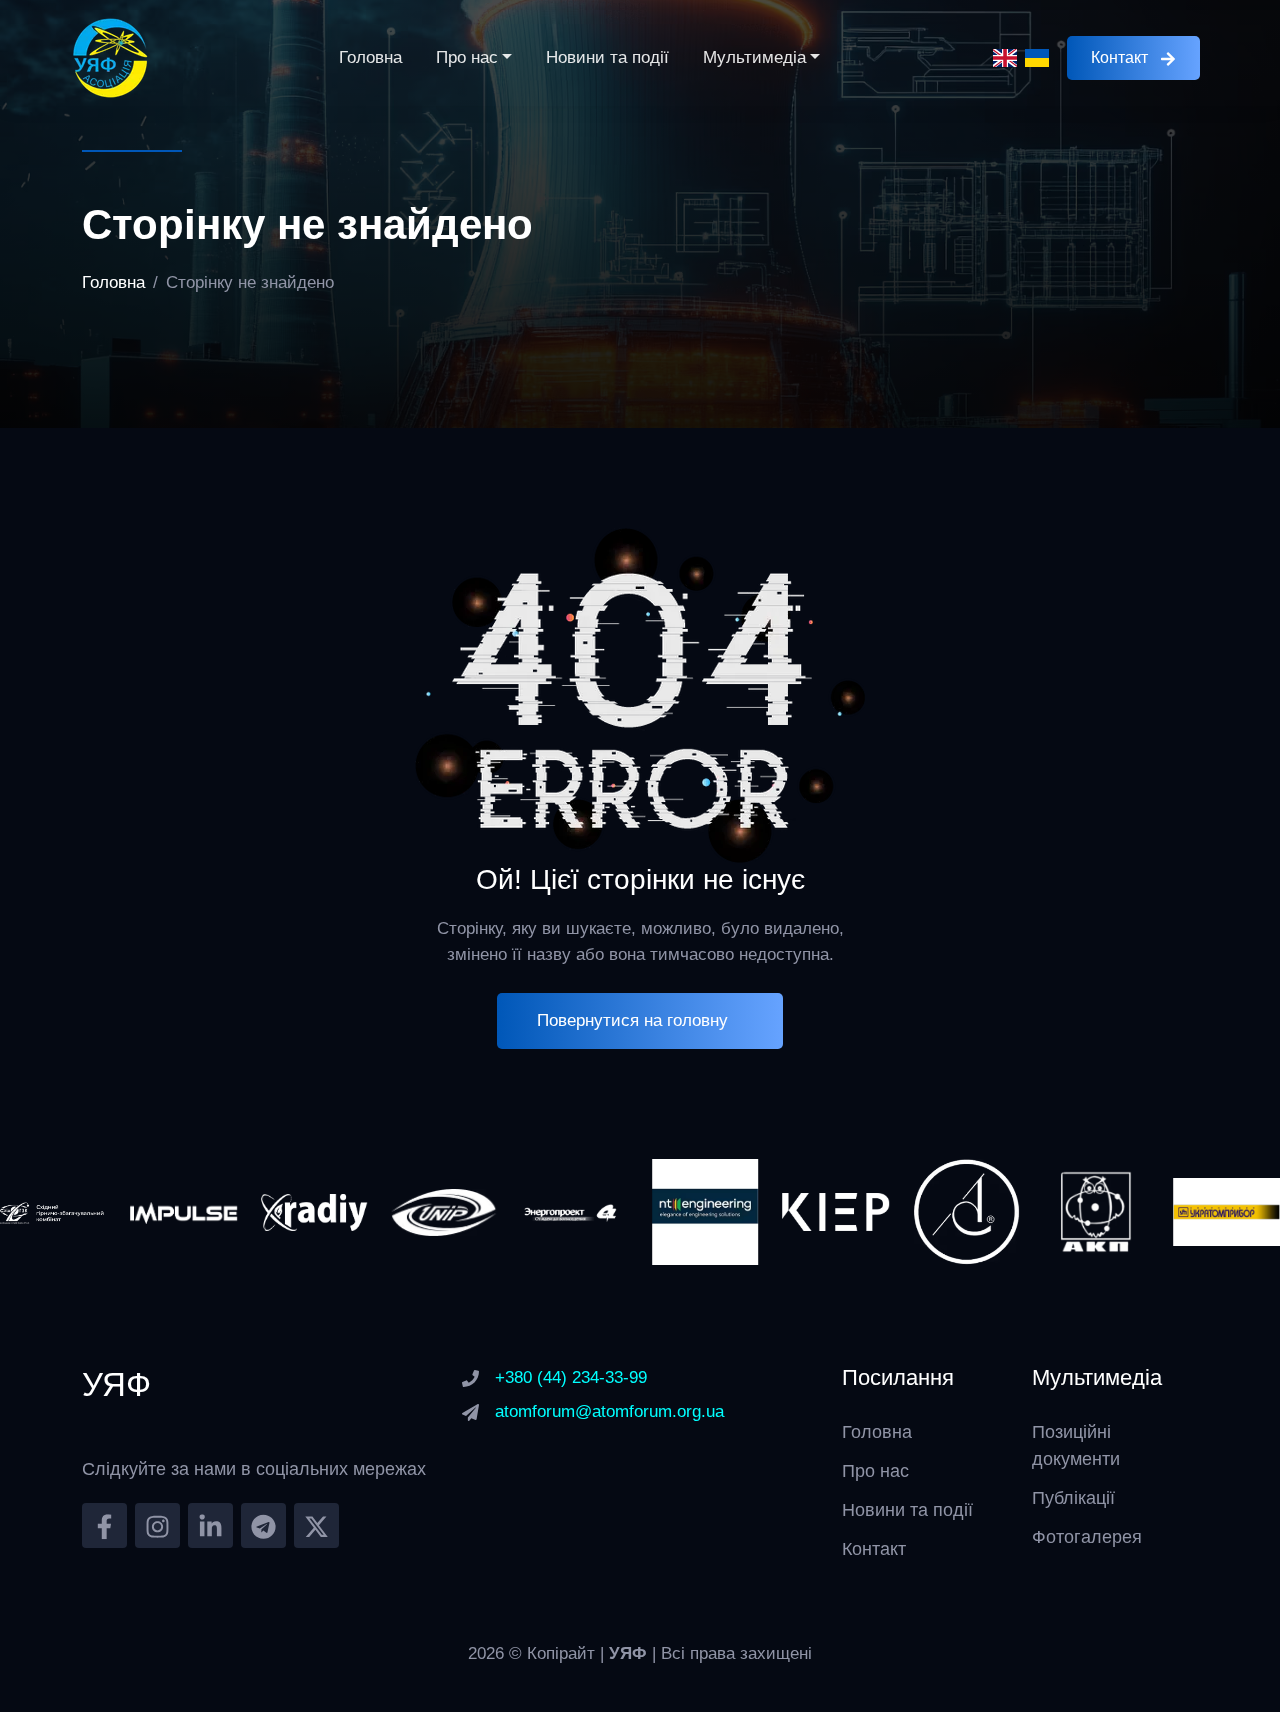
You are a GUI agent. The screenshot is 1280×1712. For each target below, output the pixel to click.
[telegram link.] (263, 1525)
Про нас (467, 57)
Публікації (1073, 1498)
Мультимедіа (754, 57)
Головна (370, 57)
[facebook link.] (104, 1525)
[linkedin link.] (210, 1525)
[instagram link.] (157, 1525)
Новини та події (607, 57)
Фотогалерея (1087, 1537)
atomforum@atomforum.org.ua (609, 1411)
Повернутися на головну (632, 1020)
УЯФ (630, 1653)
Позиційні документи (1076, 1445)
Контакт (1119, 57)
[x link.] (316, 1525)
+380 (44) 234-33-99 (571, 1377)
